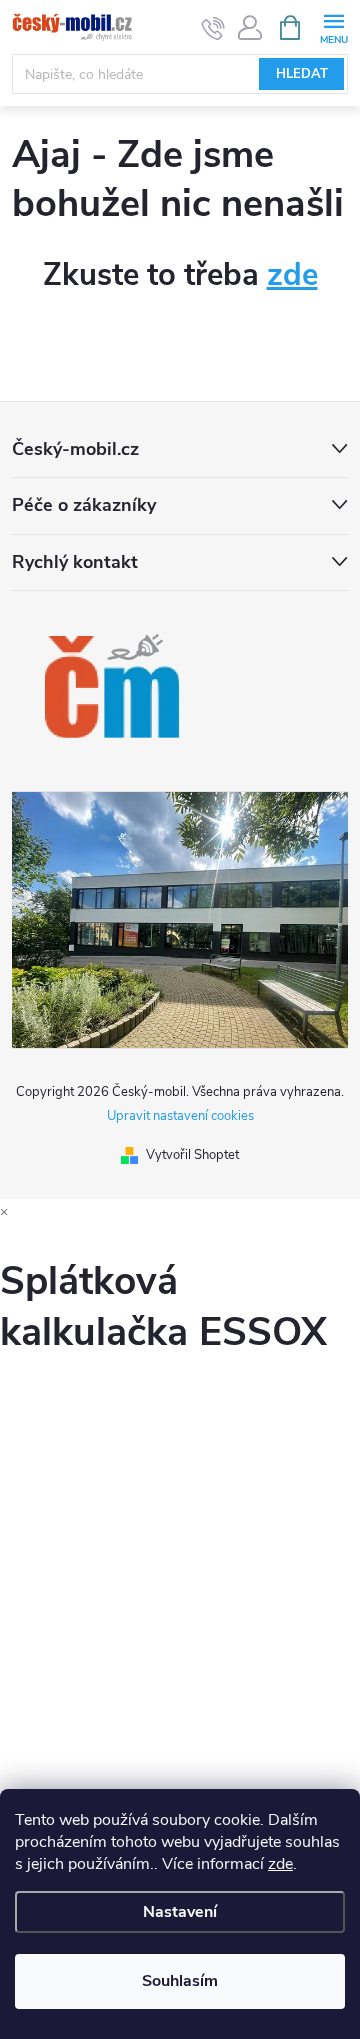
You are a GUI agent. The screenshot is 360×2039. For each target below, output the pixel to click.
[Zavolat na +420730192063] (213, 28)
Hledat (302, 74)
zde (280, 1864)
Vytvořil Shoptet (192, 1155)
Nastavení (180, 1912)
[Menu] (333, 26)
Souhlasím (180, 1981)
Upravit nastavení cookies (180, 1116)
